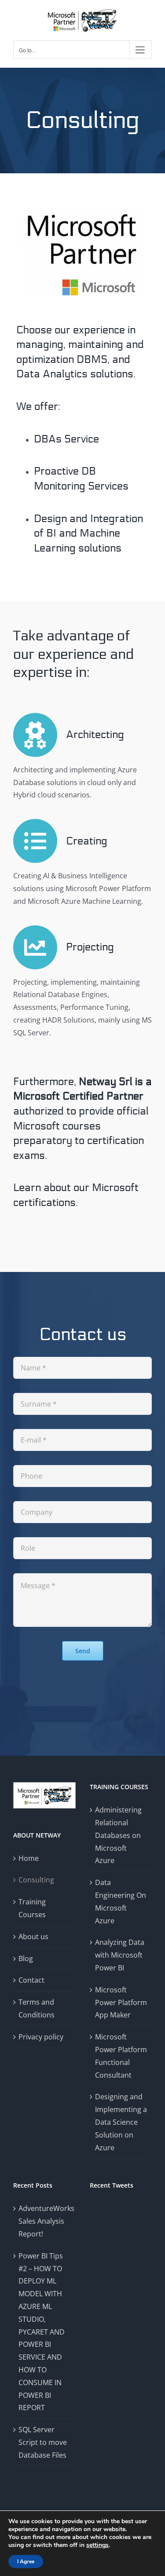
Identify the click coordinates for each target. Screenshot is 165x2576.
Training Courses (32, 1908)
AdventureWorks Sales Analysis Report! (45, 2221)
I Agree (26, 2561)
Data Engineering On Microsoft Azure (121, 1901)
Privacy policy (41, 2037)
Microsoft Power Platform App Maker (121, 2002)
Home (29, 1858)
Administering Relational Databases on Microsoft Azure (118, 1835)
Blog (26, 1958)
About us (33, 1937)
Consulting (36, 1880)
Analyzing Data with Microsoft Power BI (120, 1955)
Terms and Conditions (37, 2008)
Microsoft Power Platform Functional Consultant (121, 2056)
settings (97, 2545)
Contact (31, 1980)
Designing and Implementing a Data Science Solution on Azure (121, 2122)
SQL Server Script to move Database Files (43, 2442)
